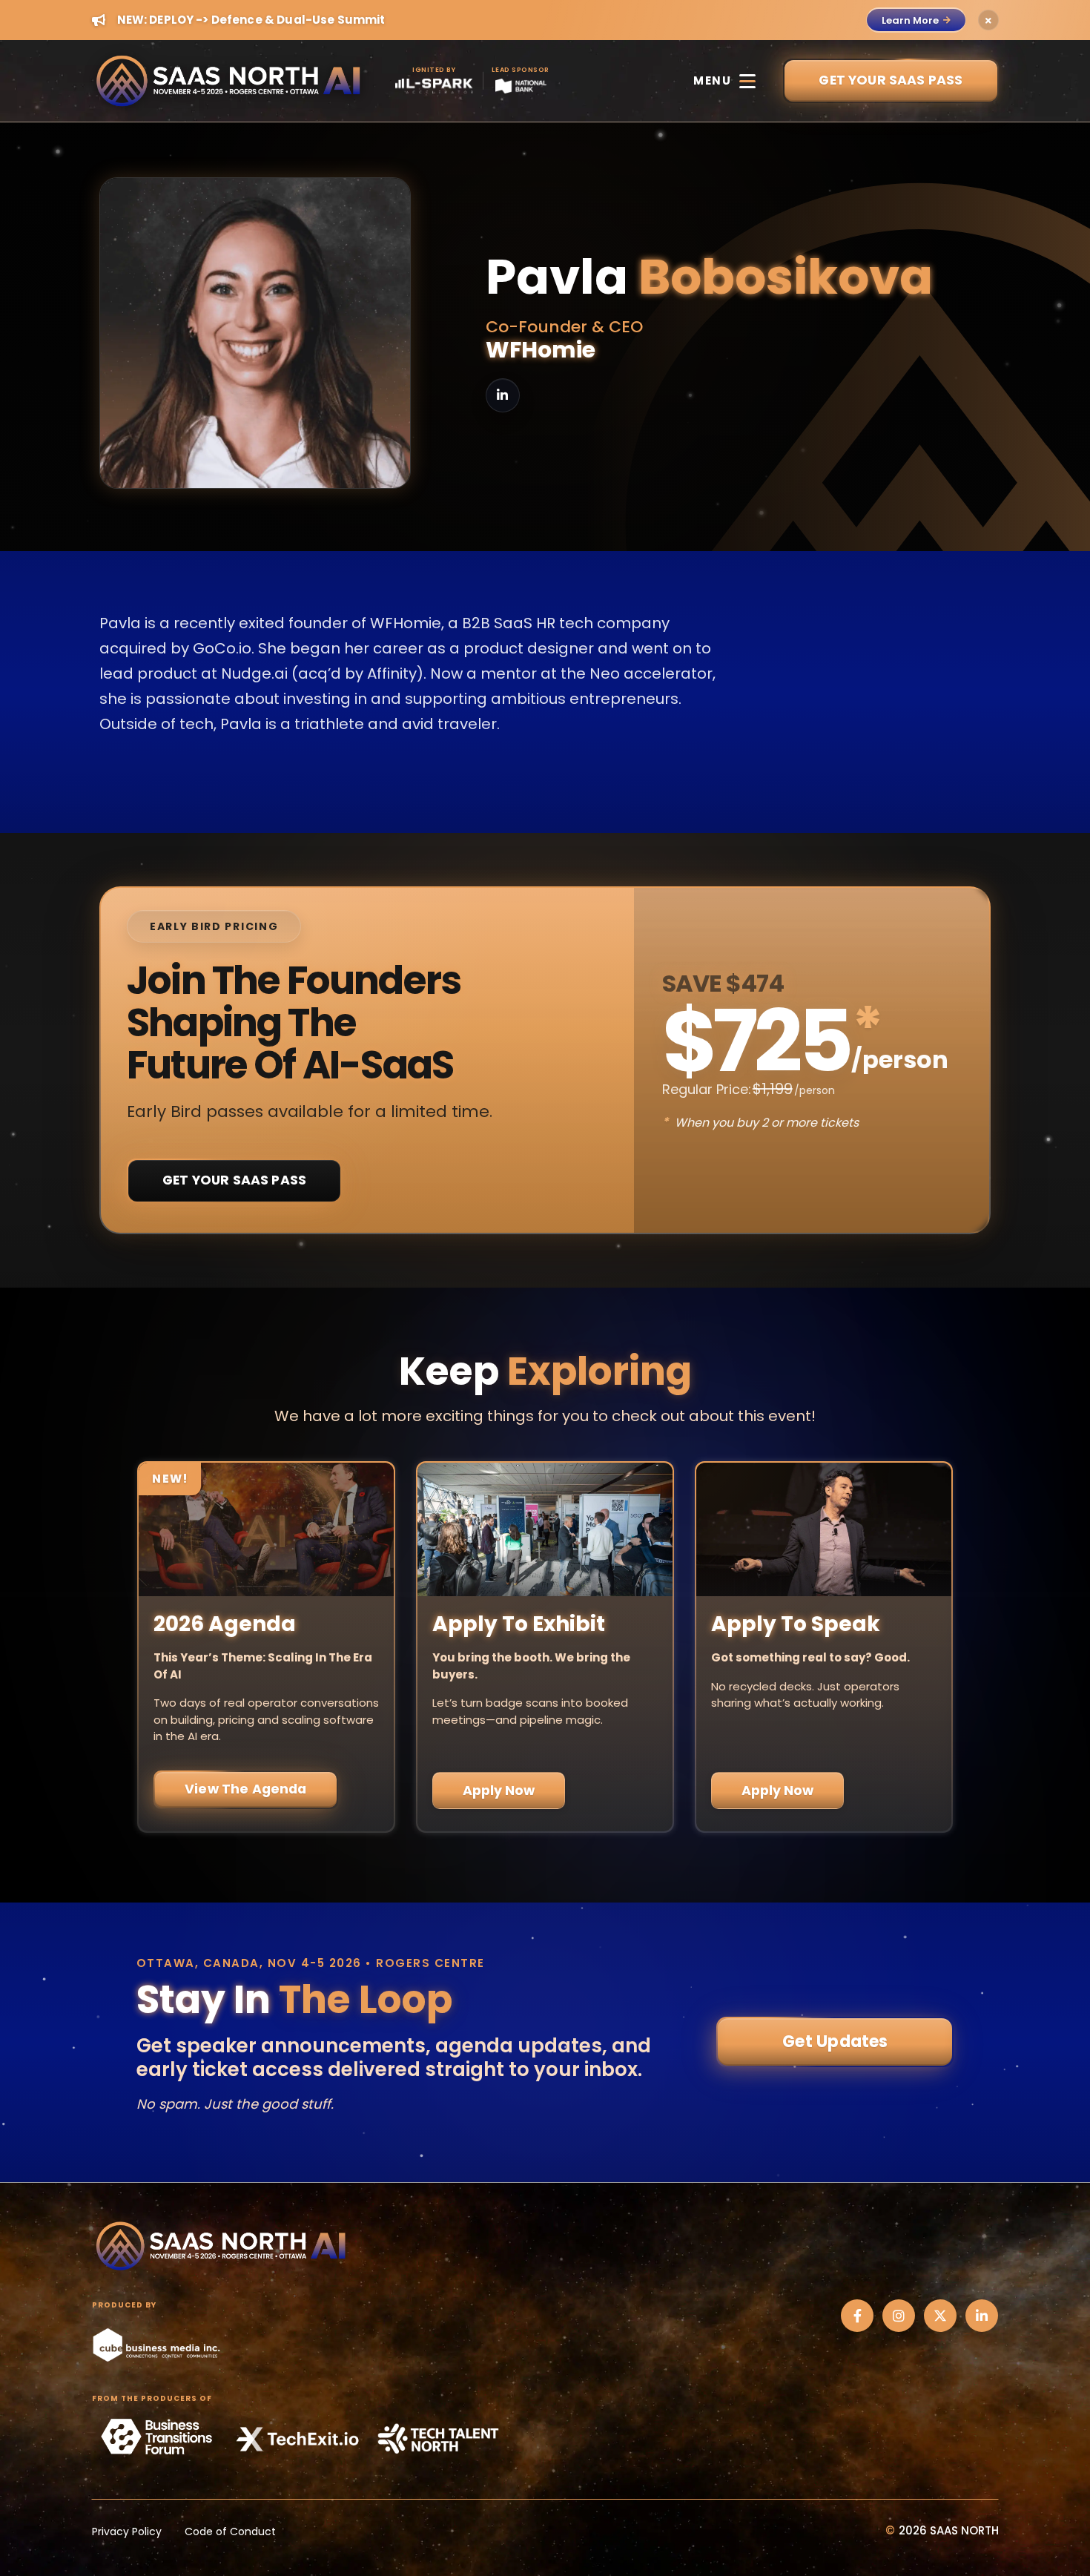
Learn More (910, 20)
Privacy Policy (127, 2531)
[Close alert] (988, 20)
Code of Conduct (230, 2531)
